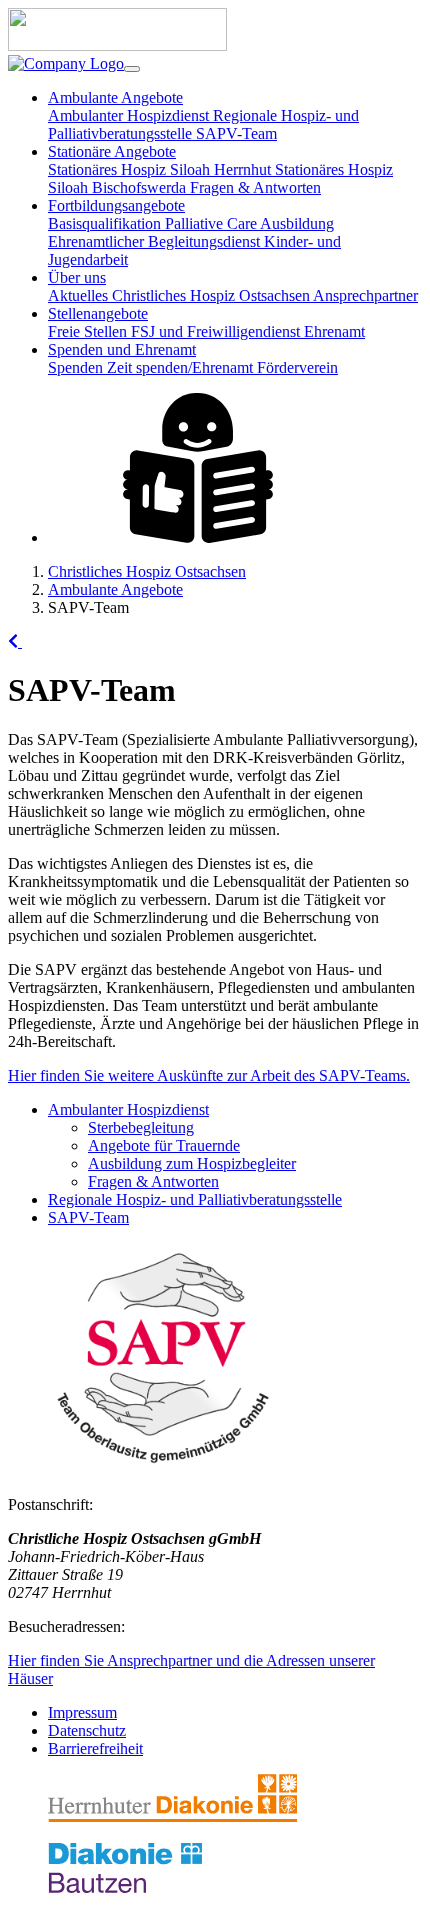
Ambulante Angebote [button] (115, 97)
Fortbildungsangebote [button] (116, 205)
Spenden (77, 367)
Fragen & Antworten (255, 187)
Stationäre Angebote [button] (112, 151)
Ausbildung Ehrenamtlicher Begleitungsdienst (191, 232)
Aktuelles (80, 295)
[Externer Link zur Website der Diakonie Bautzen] (125, 1888)
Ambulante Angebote (115, 589)
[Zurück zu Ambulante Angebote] (15, 641)
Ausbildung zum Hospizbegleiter (192, 1163)
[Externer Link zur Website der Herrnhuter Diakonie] (172, 1816)
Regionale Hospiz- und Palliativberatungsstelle (195, 1199)
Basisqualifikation (106, 223)
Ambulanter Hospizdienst (130, 115)
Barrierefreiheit (95, 1748)
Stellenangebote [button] (98, 313)
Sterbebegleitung (141, 1127)
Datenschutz (87, 1730)
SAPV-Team (236, 133)
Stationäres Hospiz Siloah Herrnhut (161, 169)
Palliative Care (212, 223)
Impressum (82, 1712)
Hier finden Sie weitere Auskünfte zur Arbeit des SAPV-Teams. (209, 1075)
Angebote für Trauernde (164, 1145)
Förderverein (297, 367)
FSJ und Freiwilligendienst (217, 331)
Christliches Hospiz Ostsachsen (212, 295)
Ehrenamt (334, 331)
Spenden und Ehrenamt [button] (122, 349)
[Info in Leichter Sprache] (198, 537)
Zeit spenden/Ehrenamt (182, 367)
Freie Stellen (89, 331)
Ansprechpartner (365, 295)
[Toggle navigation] (132, 69)
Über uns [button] (77, 277)
